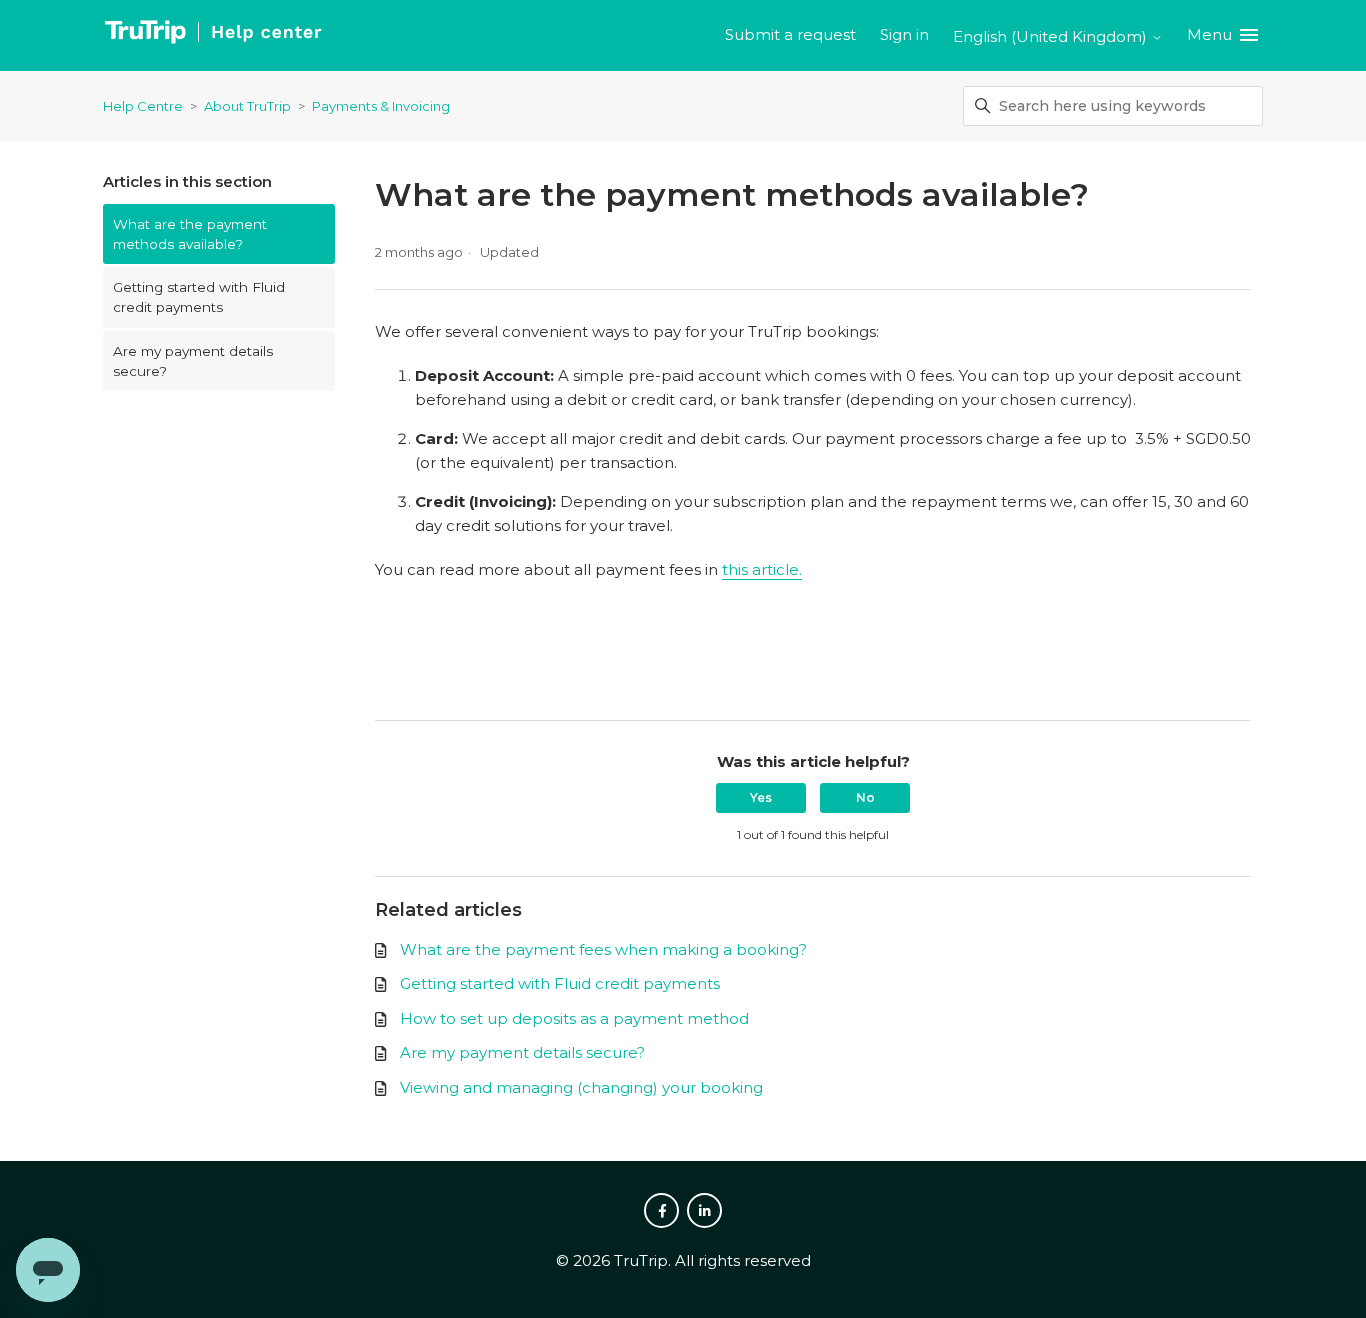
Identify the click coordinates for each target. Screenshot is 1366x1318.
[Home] (212, 35)
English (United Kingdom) (1052, 36)
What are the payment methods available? (190, 234)
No (865, 797)
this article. (762, 569)
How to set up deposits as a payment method (574, 1018)
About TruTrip (247, 106)
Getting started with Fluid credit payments (199, 297)
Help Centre (143, 106)
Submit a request (790, 34)
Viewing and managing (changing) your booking (581, 1087)
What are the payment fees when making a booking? (603, 949)
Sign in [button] (904, 34)
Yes (761, 797)
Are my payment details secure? (193, 361)
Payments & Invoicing (381, 106)
